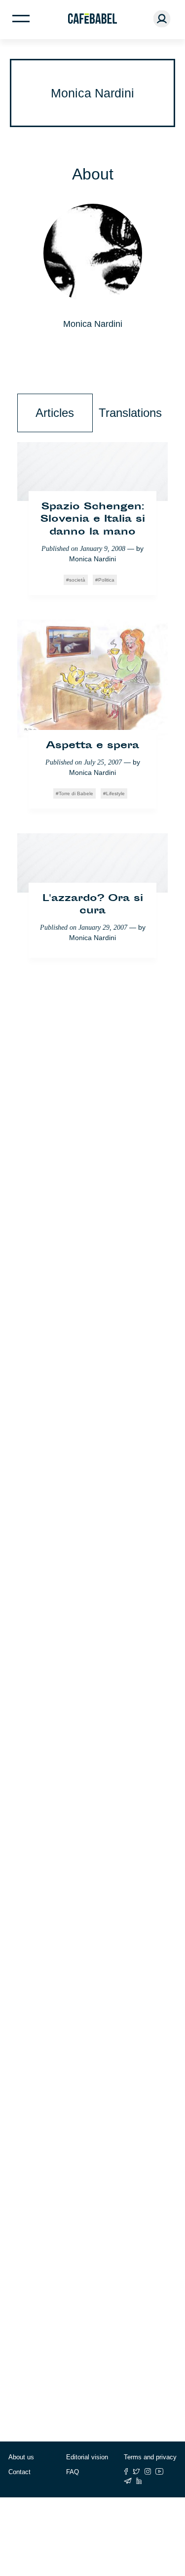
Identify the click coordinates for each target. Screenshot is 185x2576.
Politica (106, 580)
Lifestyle (115, 793)
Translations (130, 413)
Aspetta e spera (92, 746)
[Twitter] (136, 2471)
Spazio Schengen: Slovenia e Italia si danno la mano (93, 520)
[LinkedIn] (139, 2481)
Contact (19, 2472)
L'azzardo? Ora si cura (93, 905)
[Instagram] (148, 2471)
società (77, 580)
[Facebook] (126, 2471)
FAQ (73, 2472)
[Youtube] (160, 2471)
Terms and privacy (150, 2457)
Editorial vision (87, 2457)
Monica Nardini (92, 559)
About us (21, 2457)
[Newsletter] (128, 2481)
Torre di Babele (76, 793)
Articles (55, 413)
